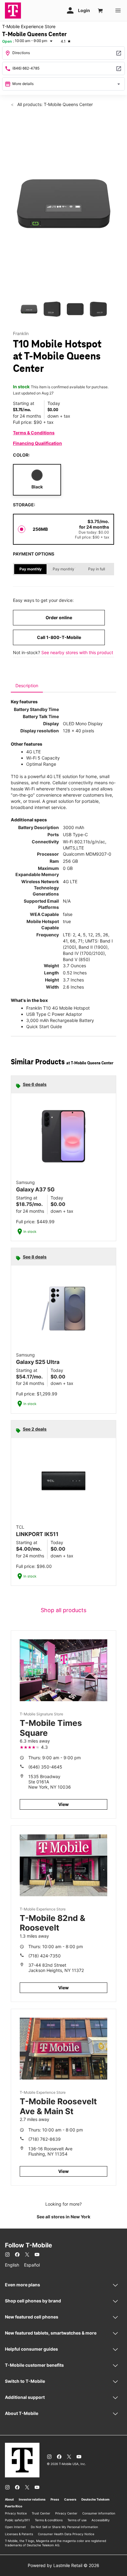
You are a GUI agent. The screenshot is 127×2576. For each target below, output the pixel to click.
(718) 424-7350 (45, 1956)
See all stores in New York (63, 2217)
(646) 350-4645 (45, 1767)
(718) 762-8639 (45, 2139)
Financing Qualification (37, 443)
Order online (59, 617)
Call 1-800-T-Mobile (59, 637)
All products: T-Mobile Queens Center (54, 104)
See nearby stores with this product (77, 652)
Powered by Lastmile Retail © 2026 (63, 2565)
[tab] (27, 686)
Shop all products (63, 1610)
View (63, 1804)
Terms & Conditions (34, 433)
